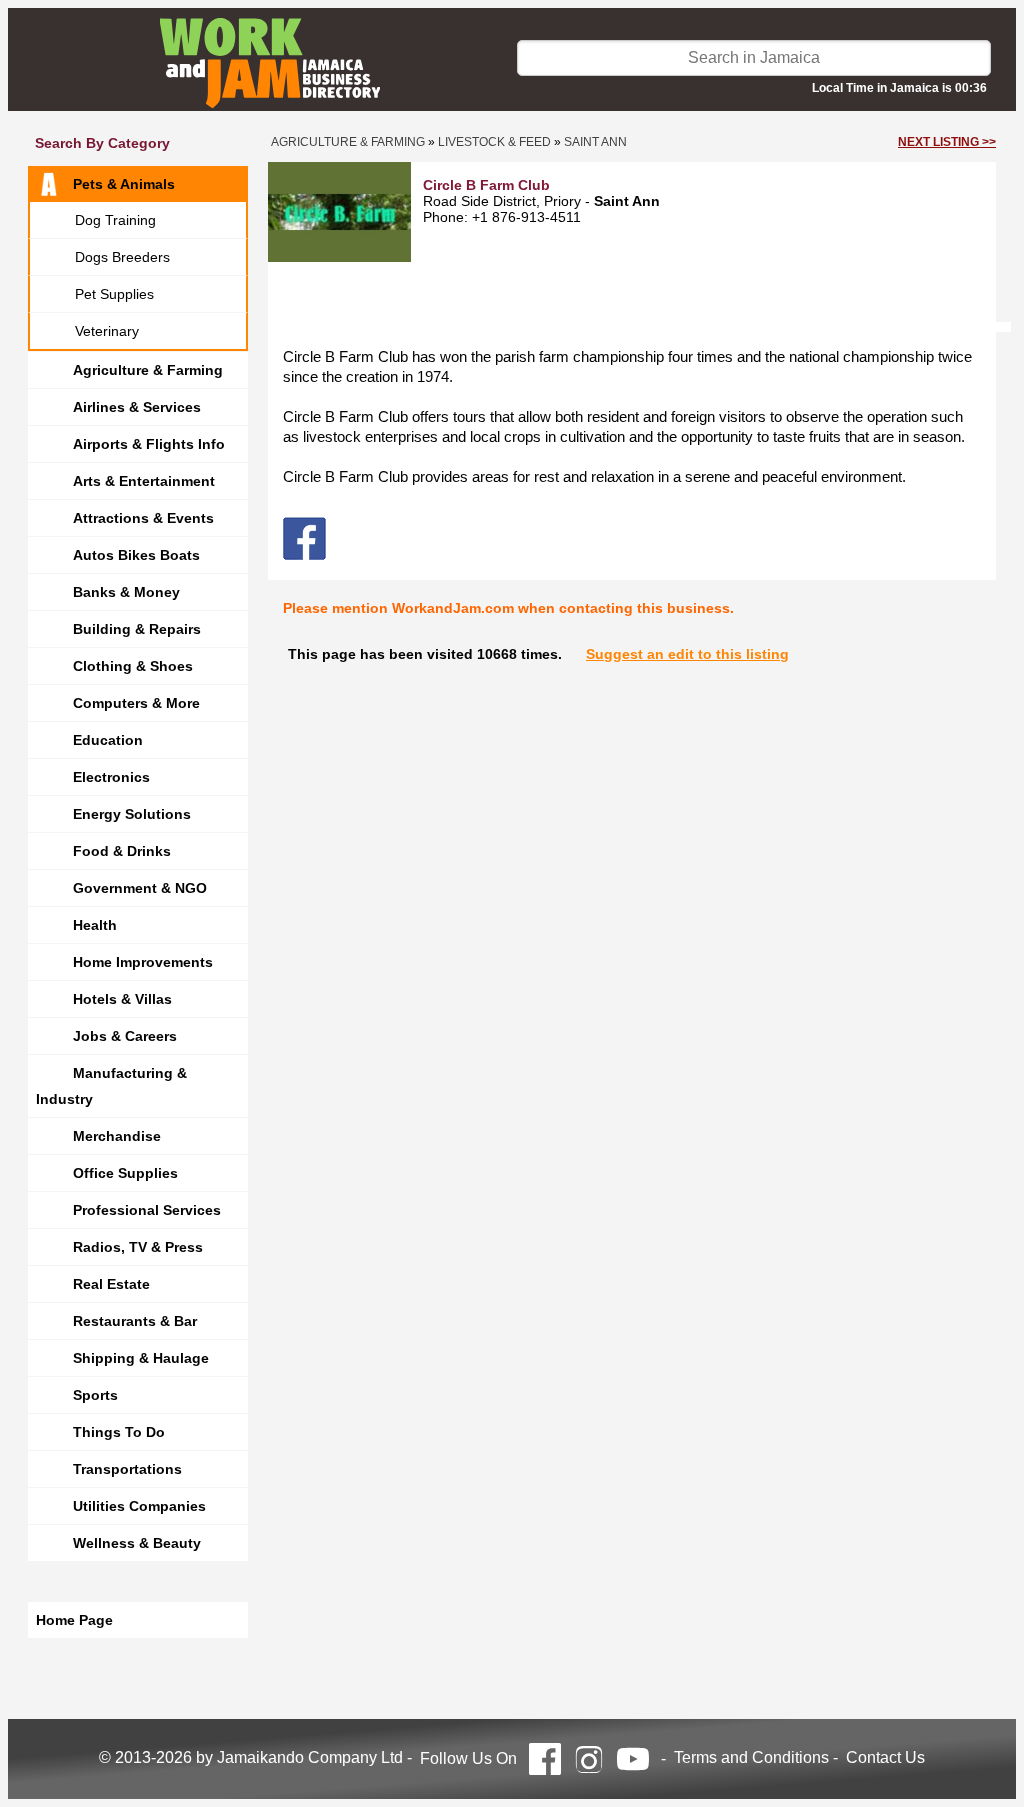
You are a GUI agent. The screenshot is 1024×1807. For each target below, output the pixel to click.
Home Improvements (143, 962)
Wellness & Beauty (137, 1543)
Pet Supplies (114, 294)
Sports (95, 1395)
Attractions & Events (143, 518)
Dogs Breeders (122, 257)
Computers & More (136, 703)
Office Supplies (125, 1173)
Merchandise (117, 1136)
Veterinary (107, 331)
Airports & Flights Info (149, 444)
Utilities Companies (139, 1506)
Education (108, 740)
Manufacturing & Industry (111, 1086)
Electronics (111, 777)
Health (95, 925)
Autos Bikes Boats (136, 555)
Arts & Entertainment (144, 481)
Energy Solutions (132, 814)
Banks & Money (126, 592)
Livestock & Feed (494, 142)
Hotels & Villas (122, 999)
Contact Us (885, 1757)
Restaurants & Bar (135, 1321)
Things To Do (119, 1432)
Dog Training (115, 220)
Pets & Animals (124, 184)
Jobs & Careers (125, 1036)
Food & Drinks (122, 851)
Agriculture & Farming (148, 370)
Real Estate (111, 1284)
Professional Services (147, 1210)
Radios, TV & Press (138, 1247)
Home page (74, 1620)
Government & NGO (140, 888)
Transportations (127, 1469)
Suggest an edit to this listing (687, 654)
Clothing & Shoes (133, 666)
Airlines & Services (137, 407)
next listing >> (947, 142)
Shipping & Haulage (141, 1358)
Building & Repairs (137, 629)
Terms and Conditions (751, 1757)
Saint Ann (595, 142)
